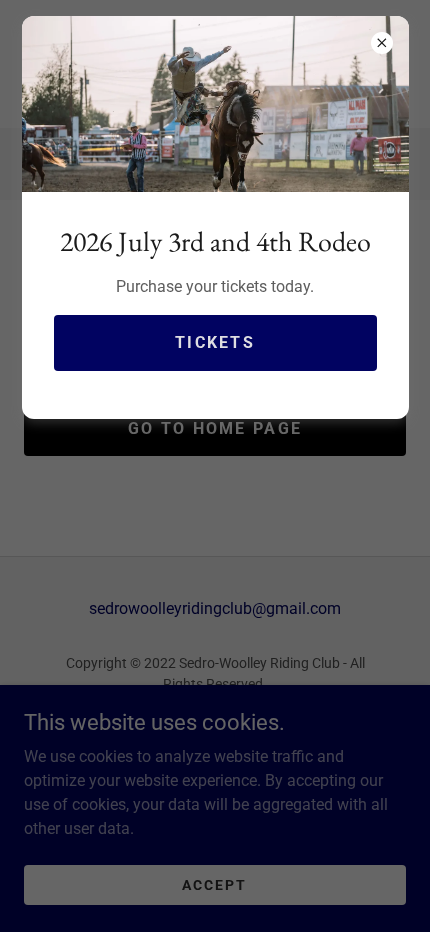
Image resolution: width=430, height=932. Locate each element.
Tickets (215, 342)
